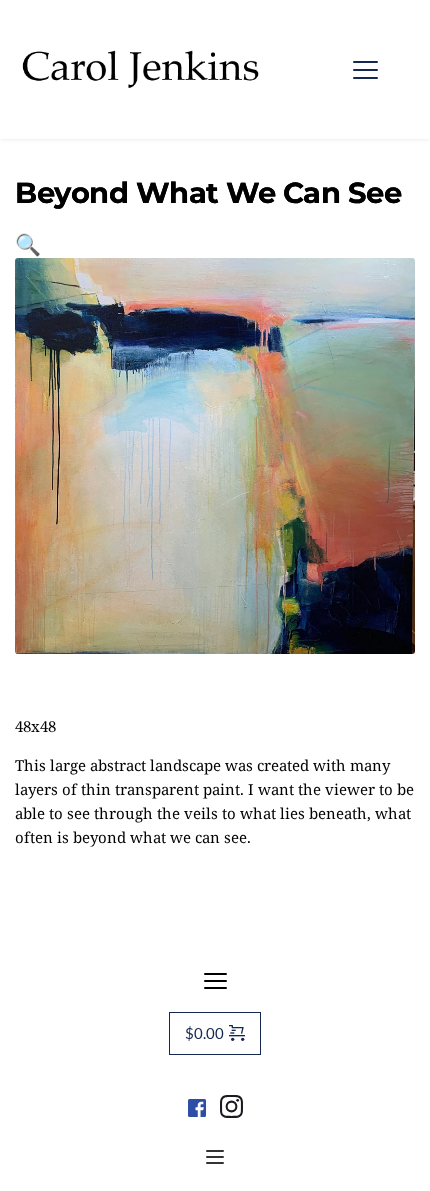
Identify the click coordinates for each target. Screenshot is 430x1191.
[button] (365, 69)
